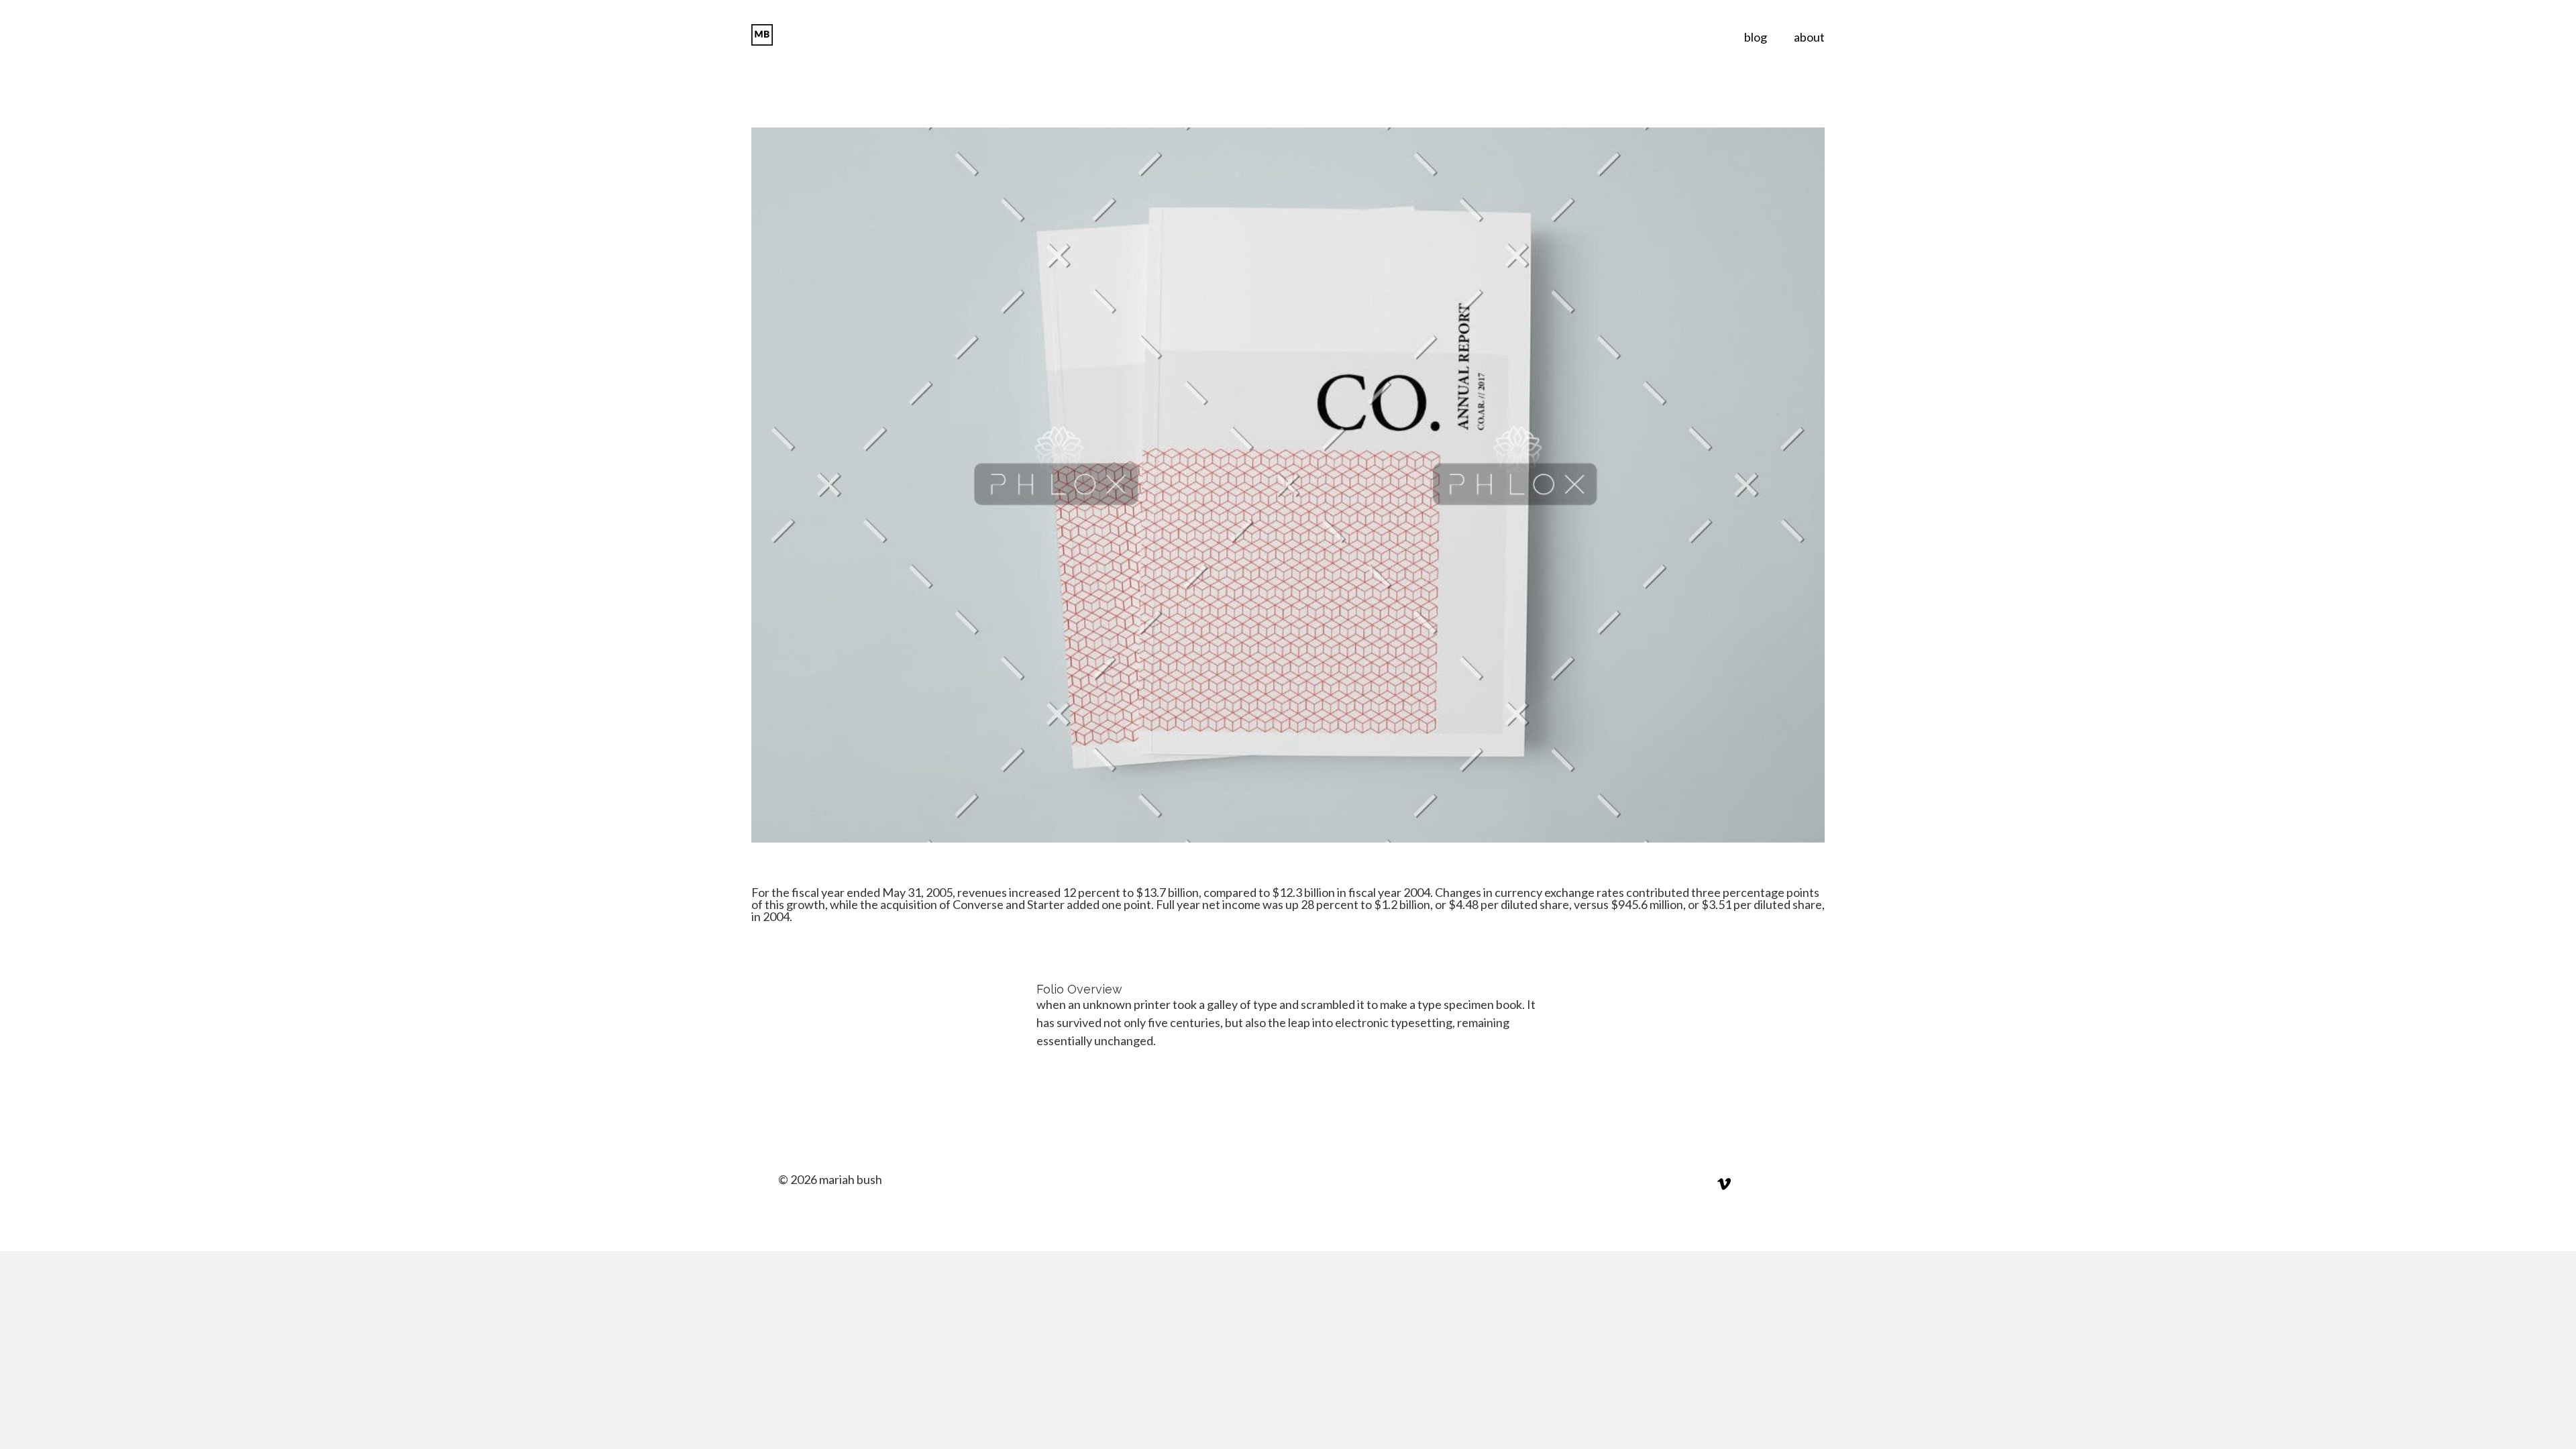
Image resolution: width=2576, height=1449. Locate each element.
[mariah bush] (776, 35)
